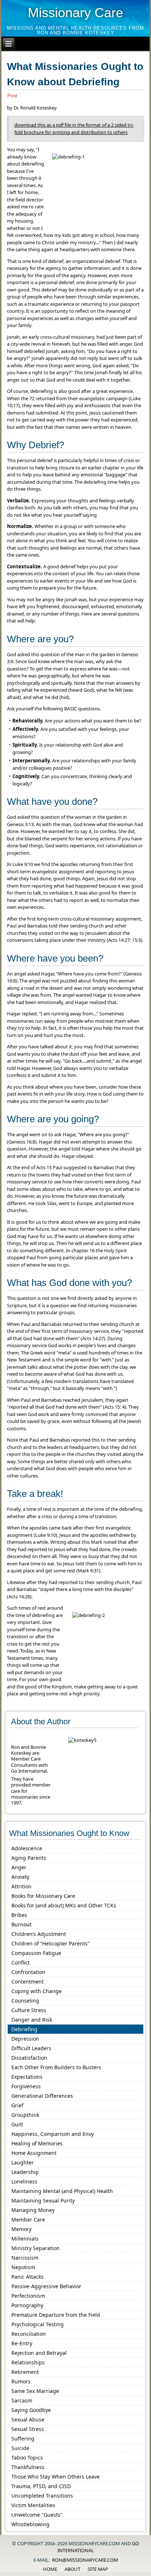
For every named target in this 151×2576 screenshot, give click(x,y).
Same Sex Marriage (35, 2391)
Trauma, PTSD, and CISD (41, 2486)
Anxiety (20, 1877)
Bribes (19, 1915)
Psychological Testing (38, 2324)
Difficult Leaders (31, 2048)
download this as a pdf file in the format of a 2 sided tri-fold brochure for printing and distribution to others (74, 129)
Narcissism (25, 2258)
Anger (19, 1867)
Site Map (98, 2569)
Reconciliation (29, 2334)
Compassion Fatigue (36, 1953)
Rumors (21, 2381)
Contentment (27, 1982)
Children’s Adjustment (39, 1934)
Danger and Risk (32, 2020)
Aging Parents (29, 1858)
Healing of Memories (37, 2143)
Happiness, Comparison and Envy (53, 2134)
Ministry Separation (36, 2248)
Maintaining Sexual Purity (43, 2200)
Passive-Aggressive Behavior (46, 2286)
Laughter (23, 2162)
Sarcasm (22, 2400)
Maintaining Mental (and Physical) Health (62, 2191)
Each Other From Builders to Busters (56, 2067)
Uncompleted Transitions (42, 2496)
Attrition (21, 1886)
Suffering (23, 2439)
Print (12, 96)
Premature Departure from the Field (56, 2315)
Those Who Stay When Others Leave (56, 2477)
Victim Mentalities (33, 2505)
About (72, 2569)
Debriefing (24, 2029)
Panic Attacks (27, 2277)
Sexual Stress (28, 2429)
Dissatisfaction (29, 2058)
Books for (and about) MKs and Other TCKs (64, 1905)
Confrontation (28, 1972)
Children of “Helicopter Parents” (50, 1943)
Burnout (21, 1924)
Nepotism (23, 2267)
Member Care (28, 2220)
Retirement (25, 2372)
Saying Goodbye (31, 2410)
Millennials (25, 2239)
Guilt (17, 2124)
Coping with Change (36, 1991)
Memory (21, 2229)
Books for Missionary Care (43, 1896)
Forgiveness (26, 2086)
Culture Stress (29, 2010)
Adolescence (27, 1848)
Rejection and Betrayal (39, 2353)
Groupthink (25, 2115)
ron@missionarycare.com (85, 2560)
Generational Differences (42, 2096)
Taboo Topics (27, 2458)
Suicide (20, 2448)
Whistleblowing (30, 2524)
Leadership (25, 2172)
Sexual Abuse (28, 2419)
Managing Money (33, 2210)
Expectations (27, 2077)
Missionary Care (75, 13)
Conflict (21, 1962)
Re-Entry (22, 2343)
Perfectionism (28, 2296)
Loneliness (24, 2181)
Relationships (28, 2362)
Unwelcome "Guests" (37, 2515)
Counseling (25, 2001)
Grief (17, 2105)
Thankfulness (28, 2467)
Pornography (27, 2305)
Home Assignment (34, 2153)
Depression (25, 2039)
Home (50, 2569)
